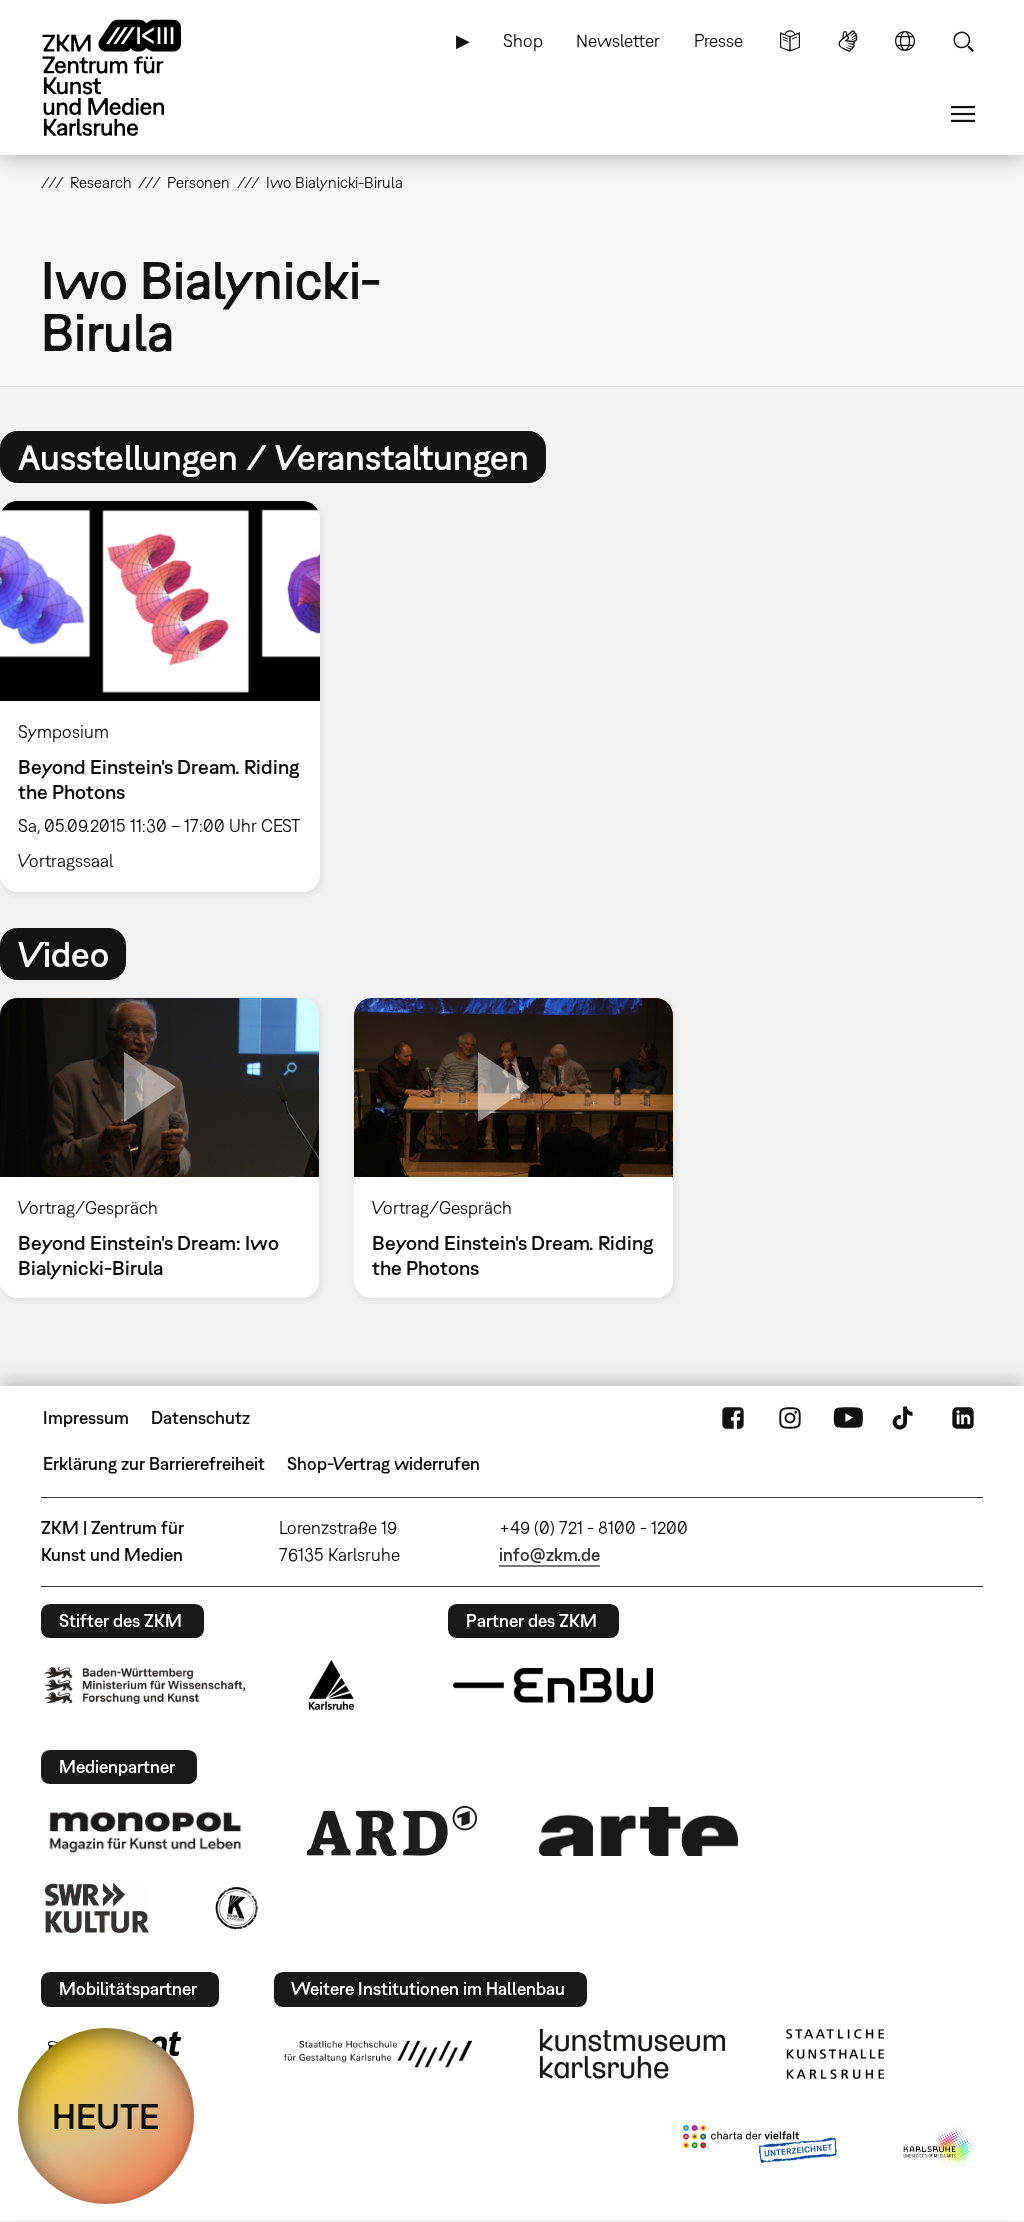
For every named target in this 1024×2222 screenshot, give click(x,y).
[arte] (639, 1831)
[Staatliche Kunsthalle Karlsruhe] (835, 2054)
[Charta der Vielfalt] (759, 2148)
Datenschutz (200, 1417)
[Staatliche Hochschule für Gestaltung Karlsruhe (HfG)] (378, 2054)
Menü (963, 114)
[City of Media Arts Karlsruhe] (939, 2148)
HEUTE (106, 2116)
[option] (169, 697)
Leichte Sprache (790, 41)
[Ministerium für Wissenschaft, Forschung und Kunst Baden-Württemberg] (145, 1685)
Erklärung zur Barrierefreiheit (154, 1463)
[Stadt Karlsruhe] (331, 1685)
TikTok (905, 1418)
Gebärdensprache (848, 41)
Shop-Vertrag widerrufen (383, 1463)
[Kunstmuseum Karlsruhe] (632, 2054)
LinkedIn (963, 1418)
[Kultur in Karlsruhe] (235, 1908)
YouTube (848, 1418)
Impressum (86, 1417)
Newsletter (618, 40)
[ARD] (392, 1831)
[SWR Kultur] (97, 1908)
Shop (523, 40)
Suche (963, 41)
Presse (718, 40)
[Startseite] (131, 78)
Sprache (905, 41)
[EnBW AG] (553, 1686)
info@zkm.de (549, 1554)
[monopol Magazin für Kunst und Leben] (145, 1831)
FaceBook (733, 1418)
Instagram (790, 1418)
